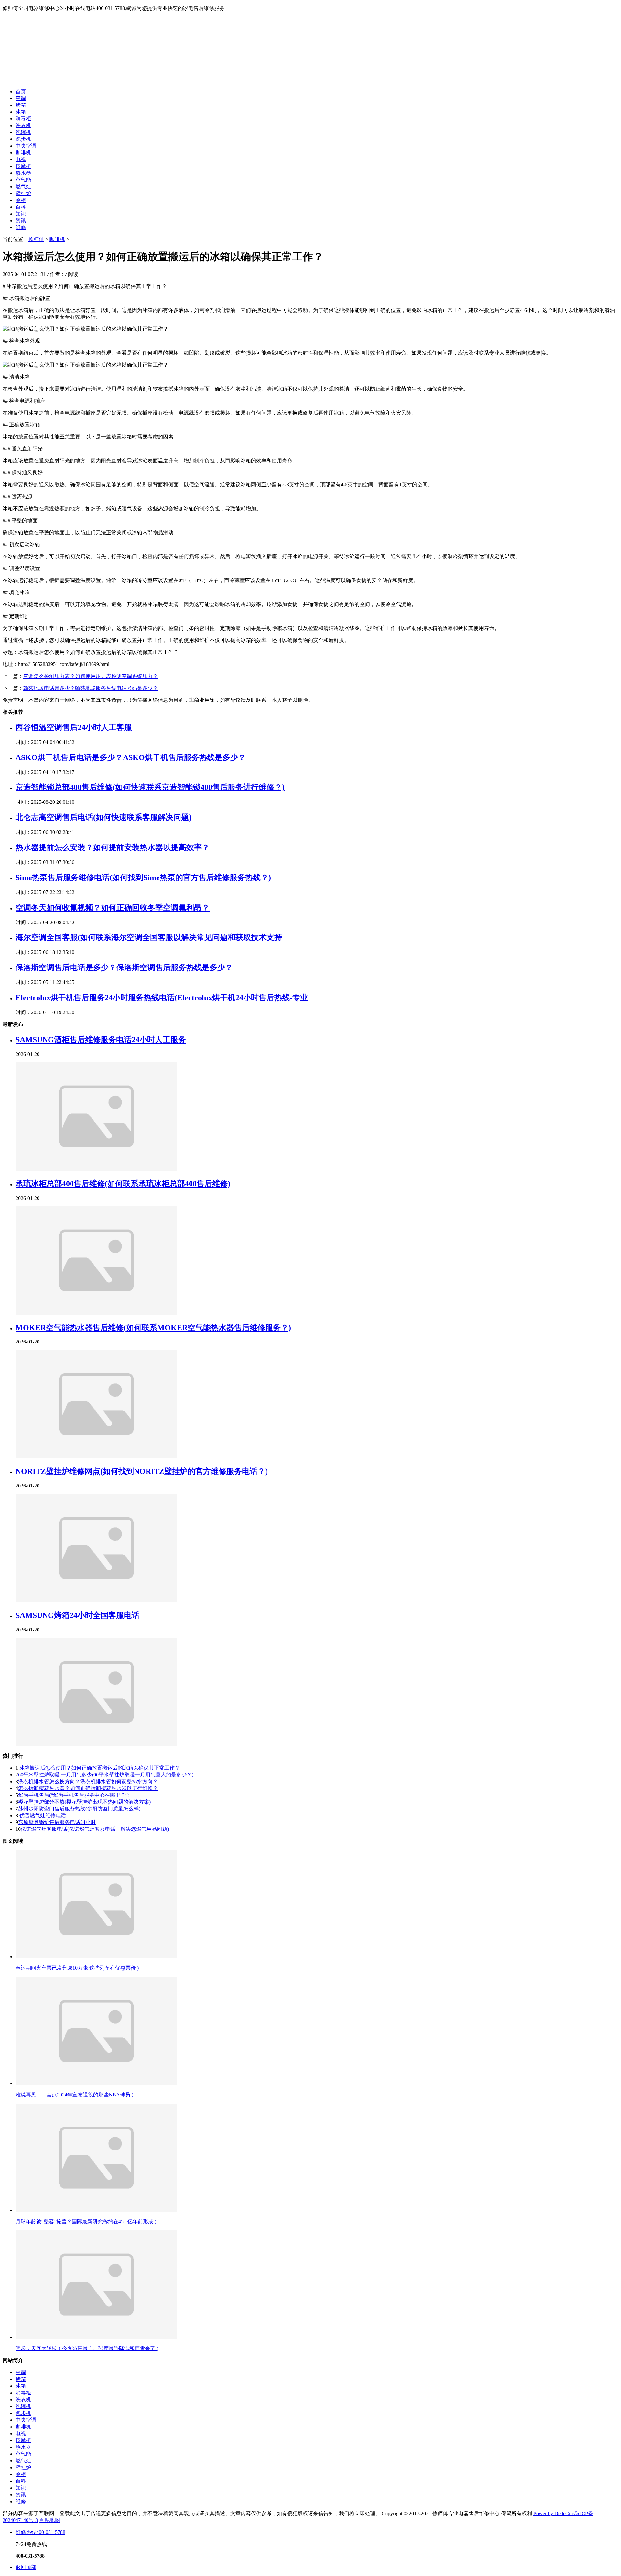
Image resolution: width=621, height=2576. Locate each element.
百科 (21, 207)
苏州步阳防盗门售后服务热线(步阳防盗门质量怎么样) (79, 1809)
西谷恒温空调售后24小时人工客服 (74, 727)
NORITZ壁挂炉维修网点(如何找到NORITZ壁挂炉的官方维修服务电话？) (142, 1471)
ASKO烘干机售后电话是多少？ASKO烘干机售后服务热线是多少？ (131, 757)
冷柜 (21, 200)
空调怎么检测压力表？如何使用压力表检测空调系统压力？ (91, 676)
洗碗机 (23, 132)
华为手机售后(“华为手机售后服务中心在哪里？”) (74, 1795)
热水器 (23, 173)
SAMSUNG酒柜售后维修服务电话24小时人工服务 (101, 1040)
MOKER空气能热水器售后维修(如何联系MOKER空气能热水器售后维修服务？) (153, 1328)
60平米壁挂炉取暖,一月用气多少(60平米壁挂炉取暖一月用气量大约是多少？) (106, 1775)
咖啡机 (23, 153)
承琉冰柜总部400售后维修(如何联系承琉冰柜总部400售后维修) (123, 1184)
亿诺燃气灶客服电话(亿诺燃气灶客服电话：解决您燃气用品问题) (95, 1829)
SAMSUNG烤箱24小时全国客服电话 (77, 1615)
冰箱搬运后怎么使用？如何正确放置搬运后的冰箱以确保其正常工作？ (99, 1768)
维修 (21, 227)
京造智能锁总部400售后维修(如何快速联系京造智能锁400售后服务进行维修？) (150, 787)
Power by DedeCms (554, 2513)
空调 (21, 98)
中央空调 (26, 146)
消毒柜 (23, 119)
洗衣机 (23, 125)
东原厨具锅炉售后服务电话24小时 (57, 1822)
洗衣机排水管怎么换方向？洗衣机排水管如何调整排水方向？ (88, 1781)
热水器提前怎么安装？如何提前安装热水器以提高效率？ (113, 847)
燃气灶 (23, 187)
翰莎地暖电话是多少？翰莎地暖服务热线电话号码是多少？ (91, 688)
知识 (21, 214)
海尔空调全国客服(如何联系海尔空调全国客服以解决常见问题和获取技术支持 (149, 937)
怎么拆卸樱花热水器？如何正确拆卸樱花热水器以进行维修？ (88, 1788)
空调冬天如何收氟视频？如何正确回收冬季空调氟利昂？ (113, 908)
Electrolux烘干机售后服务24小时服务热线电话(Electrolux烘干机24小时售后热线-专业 (162, 998)
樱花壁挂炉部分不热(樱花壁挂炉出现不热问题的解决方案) (84, 1802)
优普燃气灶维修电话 (42, 1815)
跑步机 (23, 139)
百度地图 (49, 2520)
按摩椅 (23, 166)
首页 (21, 91)
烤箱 (21, 105)
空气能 (23, 180)
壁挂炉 (23, 193)
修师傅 (36, 239)
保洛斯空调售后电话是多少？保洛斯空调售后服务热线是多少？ (124, 967)
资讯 (21, 221)
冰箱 (21, 112)
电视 (21, 159)
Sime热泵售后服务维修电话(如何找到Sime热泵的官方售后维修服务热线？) (143, 878)
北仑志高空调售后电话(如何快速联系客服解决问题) (103, 817)
